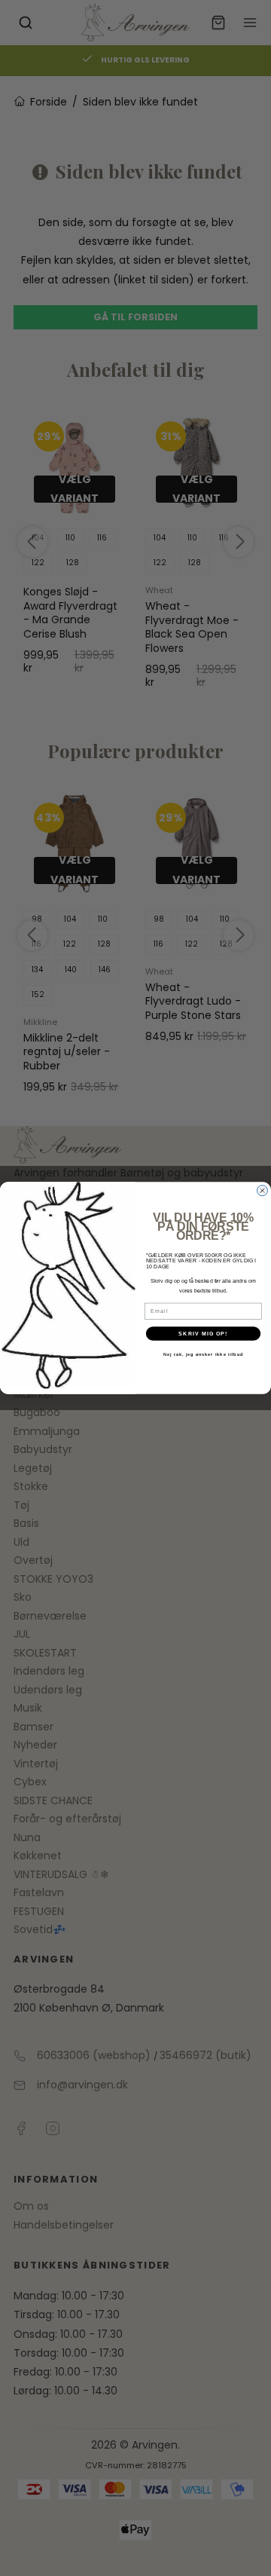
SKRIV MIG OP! (203, 1333)
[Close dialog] (263, 1191)
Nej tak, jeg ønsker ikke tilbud (203, 1354)
